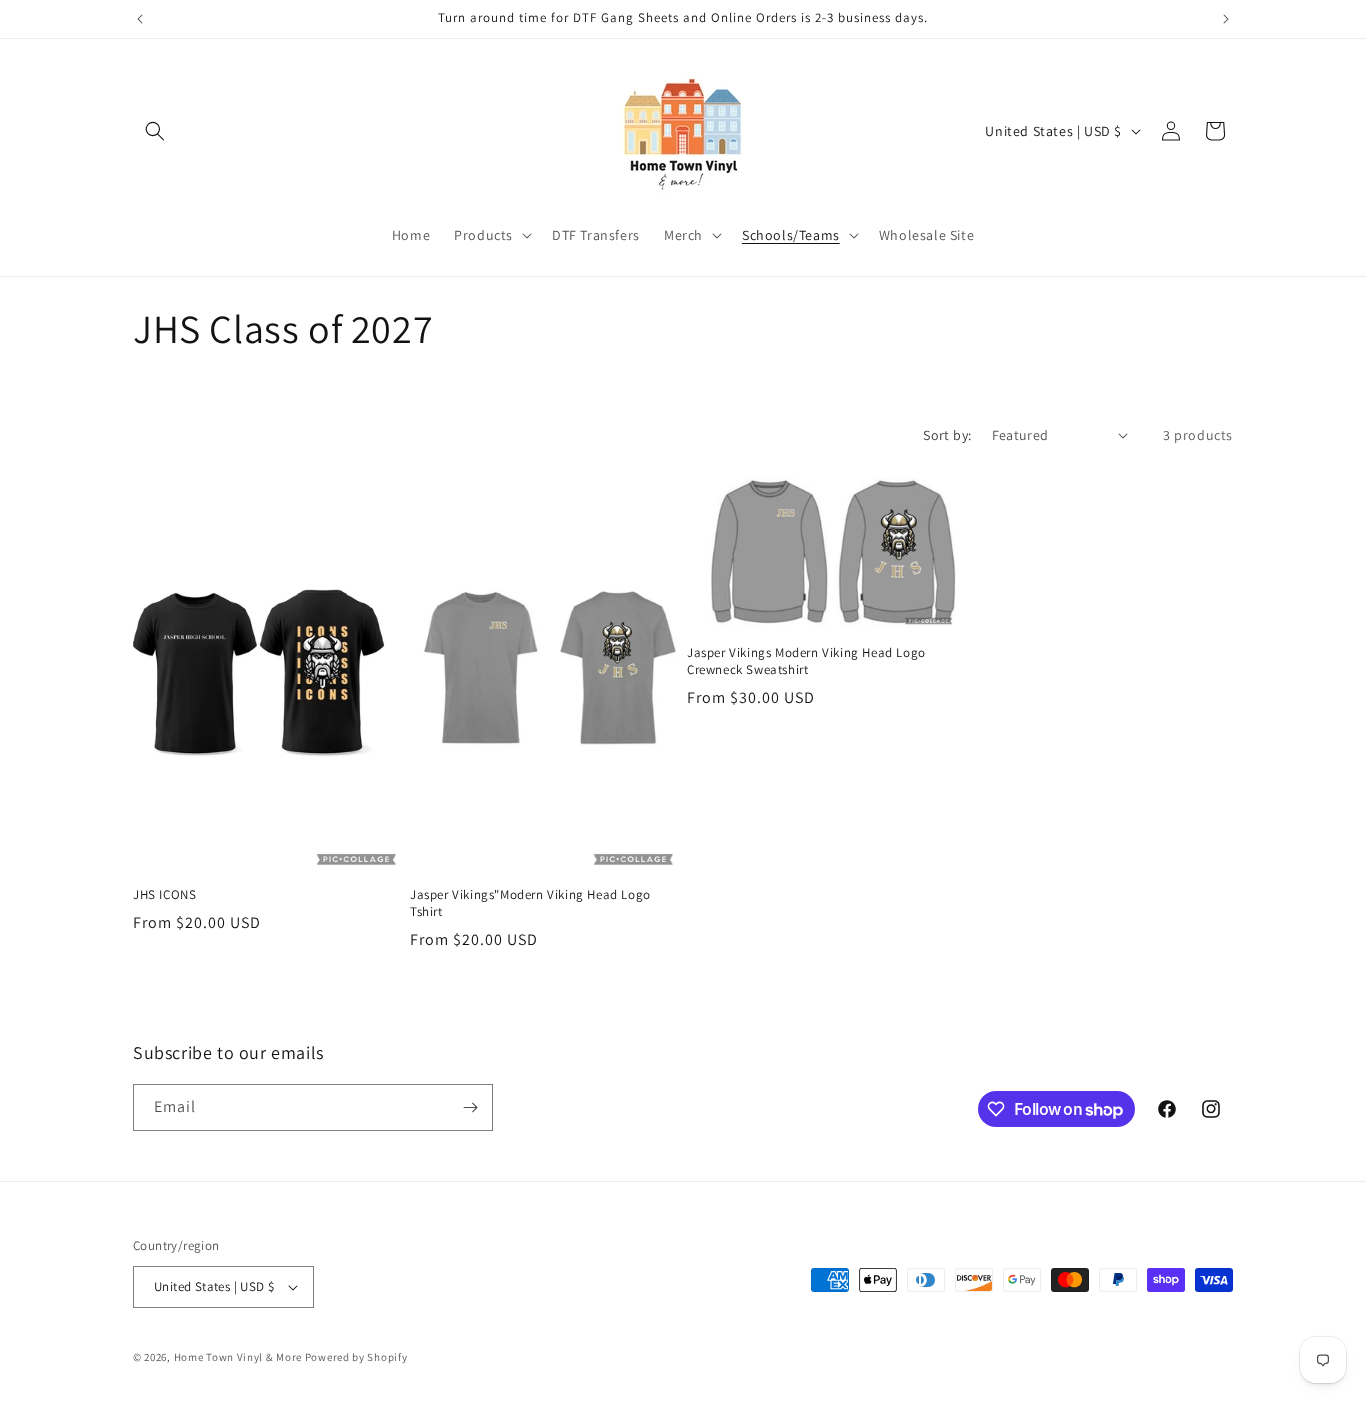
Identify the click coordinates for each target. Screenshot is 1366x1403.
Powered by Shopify (356, 1357)
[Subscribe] (470, 1107)
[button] (155, 131)
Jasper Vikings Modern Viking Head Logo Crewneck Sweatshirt (806, 661)
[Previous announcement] (140, 19)
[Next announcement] (1226, 19)
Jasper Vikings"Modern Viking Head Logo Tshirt (530, 903)
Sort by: (947, 435)
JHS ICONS (164, 895)
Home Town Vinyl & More (238, 1357)
